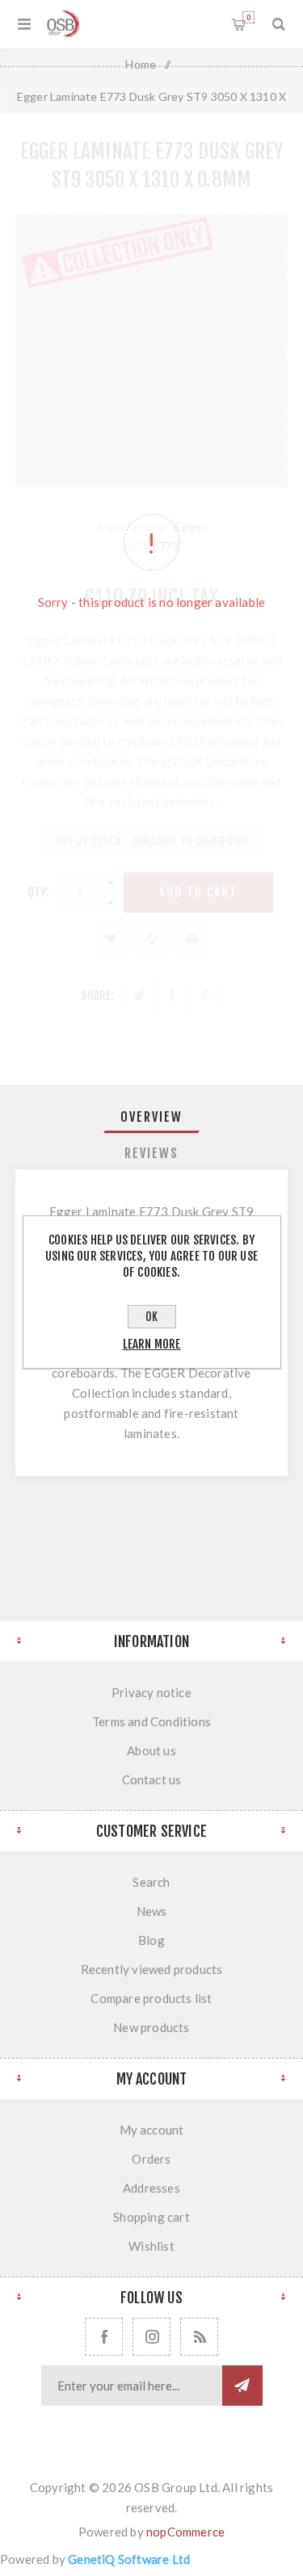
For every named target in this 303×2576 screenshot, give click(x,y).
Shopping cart (248, 17)
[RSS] (199, 2337)
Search (151, 1882)
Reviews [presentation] (151, 1153)
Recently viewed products (152, 1969)
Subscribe (242, 2386)
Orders (151, 2159)
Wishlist (151, 2246)
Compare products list (151, 1998)
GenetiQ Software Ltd (129, 2559)
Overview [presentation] (151, 1117)
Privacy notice (151, 1692)
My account (152, 2130)
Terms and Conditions (151, 1721)
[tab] (152, 1117)
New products (151, 2027)
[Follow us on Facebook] (104, 2337)
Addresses (151, 2188)
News (152, 1911)
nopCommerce (185, 2532)
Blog (151, 1940)
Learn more (152, 1344)
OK (151, 1317)
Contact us (152, 1779)
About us (151, 1750)
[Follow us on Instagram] (151, 2337)
